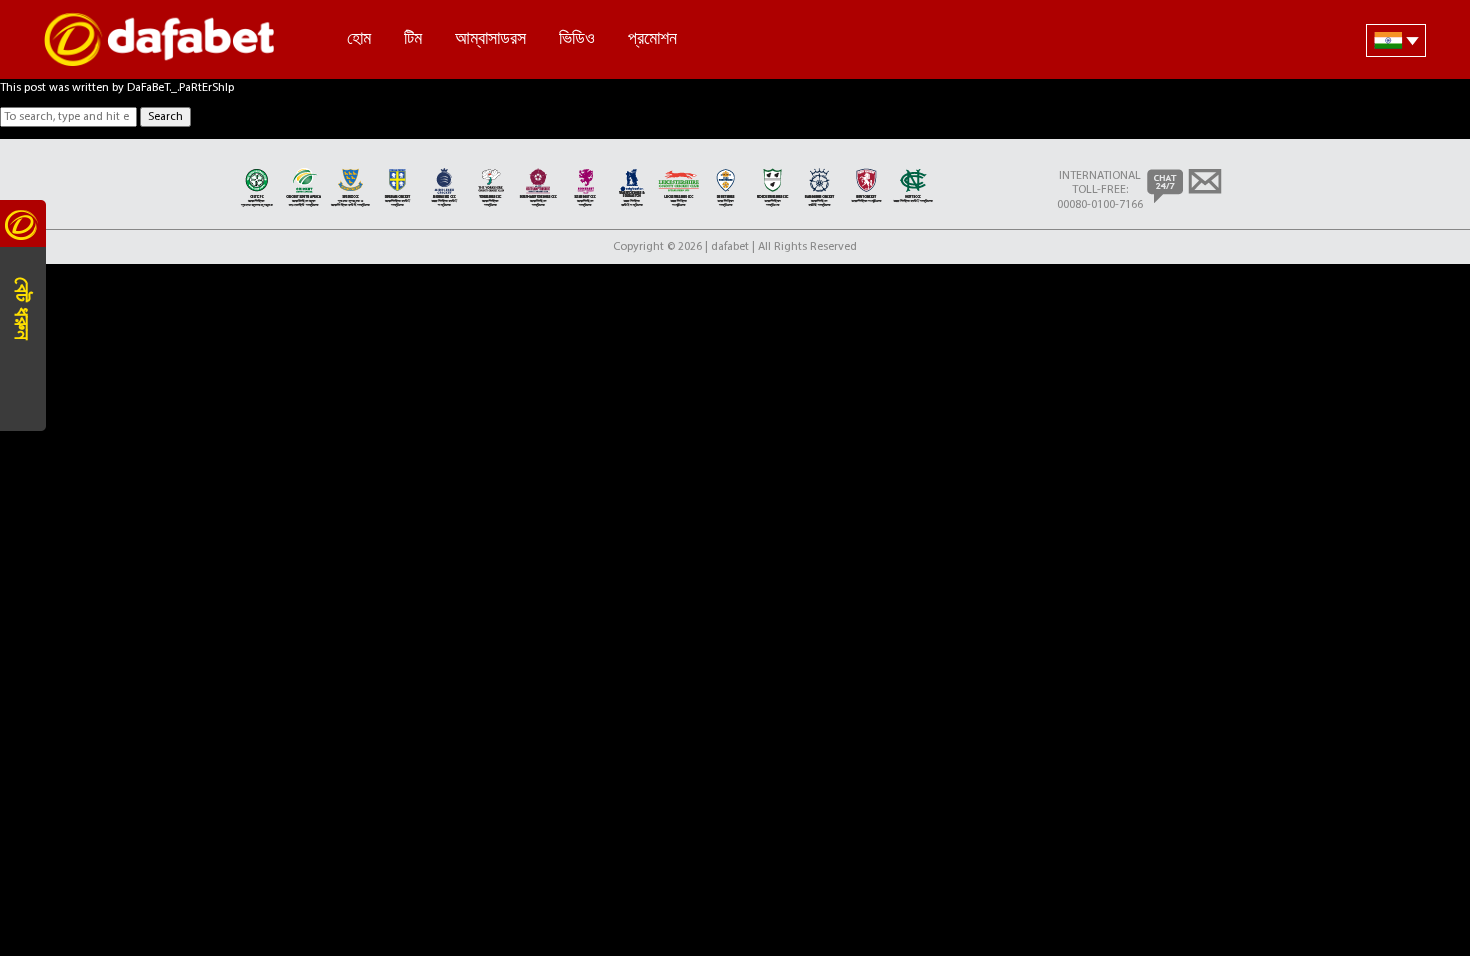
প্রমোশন (652, 38)
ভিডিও (577, 38)
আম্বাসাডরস (490, 38)
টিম (413, 38)
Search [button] (165, 117)
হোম (359, 38)
